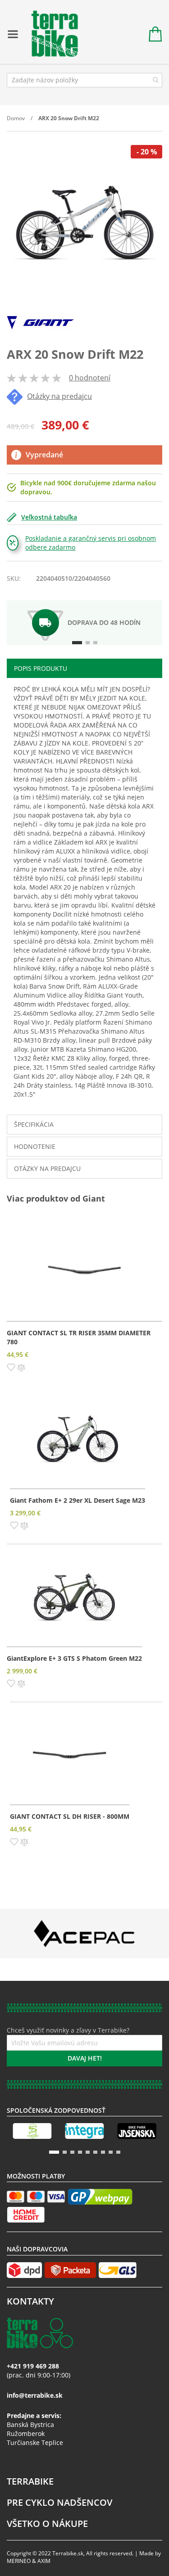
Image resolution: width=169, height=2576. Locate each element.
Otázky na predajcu (59, 396)
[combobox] (84, 80)
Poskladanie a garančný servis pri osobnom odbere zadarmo (91, 543)
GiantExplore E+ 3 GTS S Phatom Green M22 (74, 1658)
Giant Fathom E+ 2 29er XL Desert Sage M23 (78, 1500)
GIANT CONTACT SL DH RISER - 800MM (70, 1816)
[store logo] (50, 34)
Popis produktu (41, 668)
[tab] (84, 668)
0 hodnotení (90, 378)
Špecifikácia (34, 1124)
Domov (16, 118)
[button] (11, 1366)
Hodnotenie (35, 1146)
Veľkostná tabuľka (49, 517)
